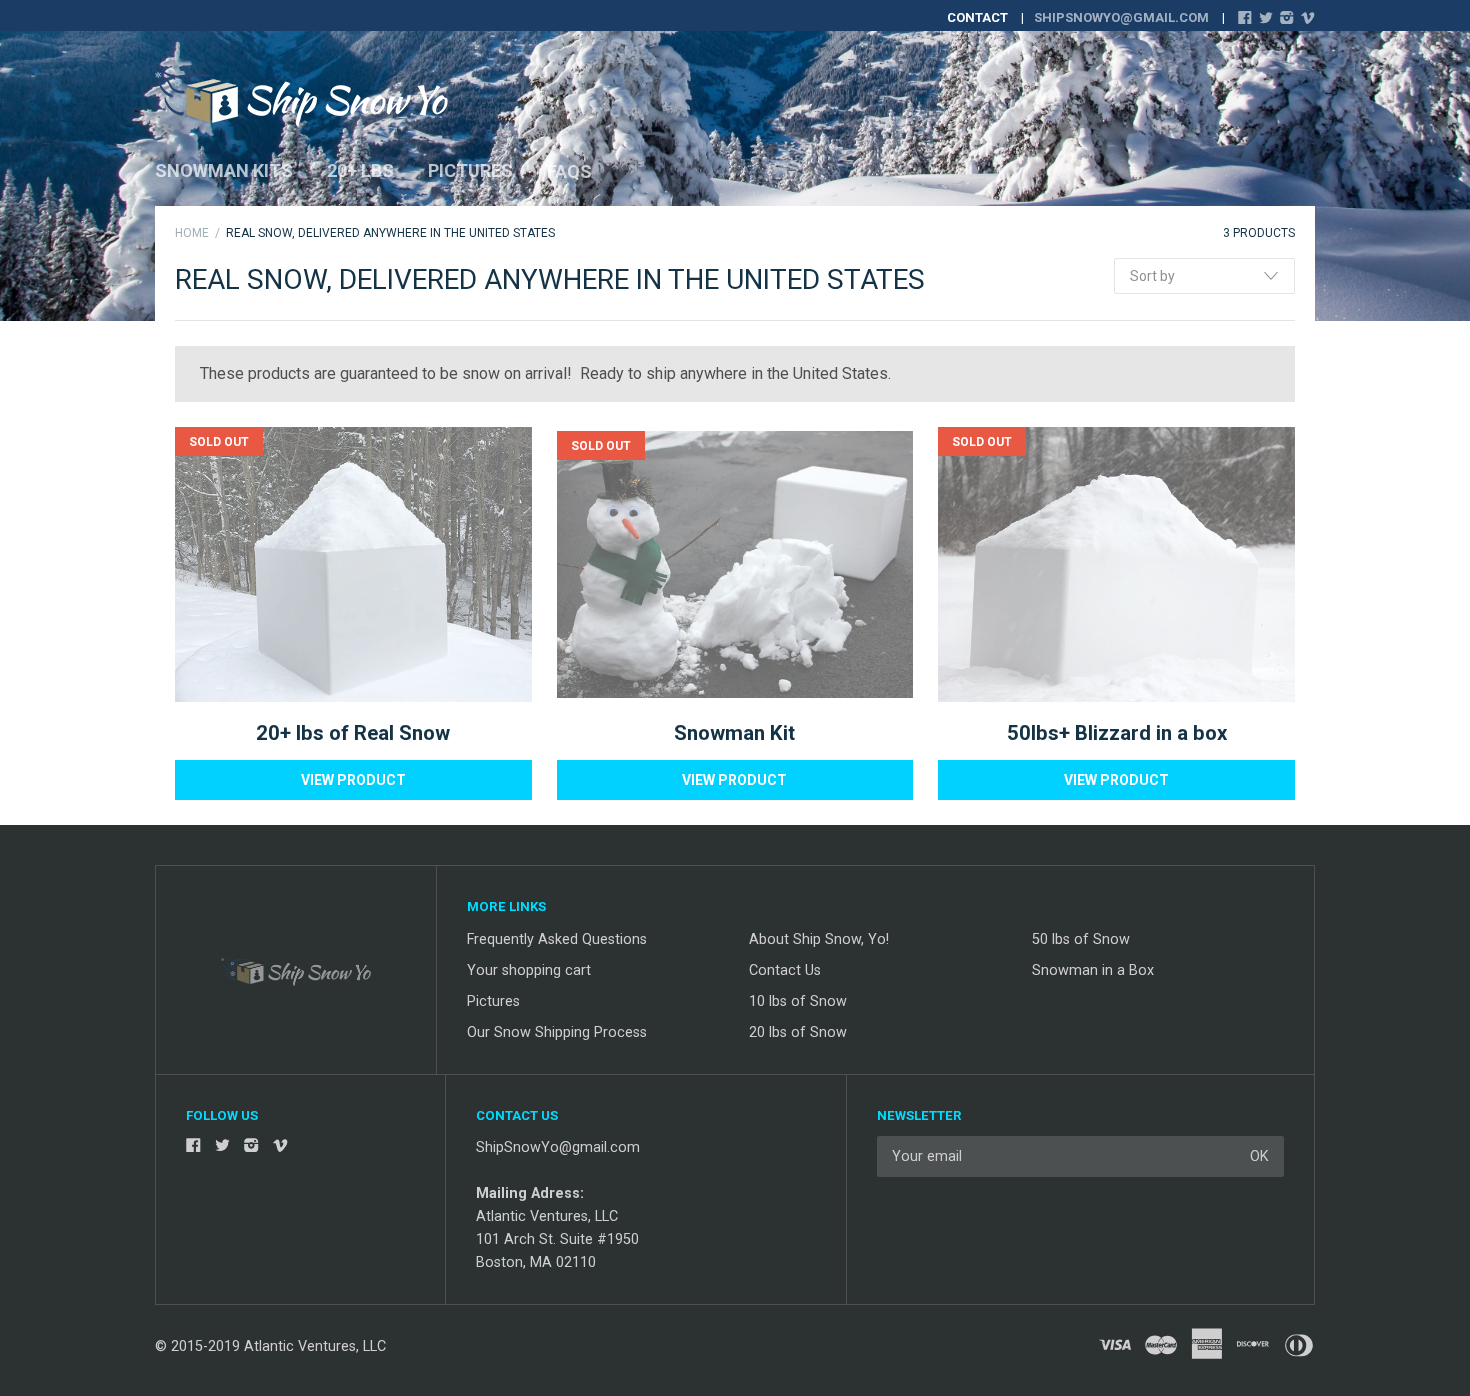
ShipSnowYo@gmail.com (558, 1147)
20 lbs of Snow (798, 1032)
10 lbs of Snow (798, 1001)
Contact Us (785, 970)
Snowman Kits (224, 170)
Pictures (470, 170)
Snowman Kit (734, 733)
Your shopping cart (529, 970)
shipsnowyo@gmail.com (1121, 17)
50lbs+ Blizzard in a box (1117, 733)
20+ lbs (360, 170)
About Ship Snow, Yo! (819, 939)
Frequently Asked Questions (557, 939)
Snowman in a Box (1093, 970)
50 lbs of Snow (1081, 939)
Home (192, 233)
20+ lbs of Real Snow (353, 733)
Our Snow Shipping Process (557, 1032)
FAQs (569, 171)
